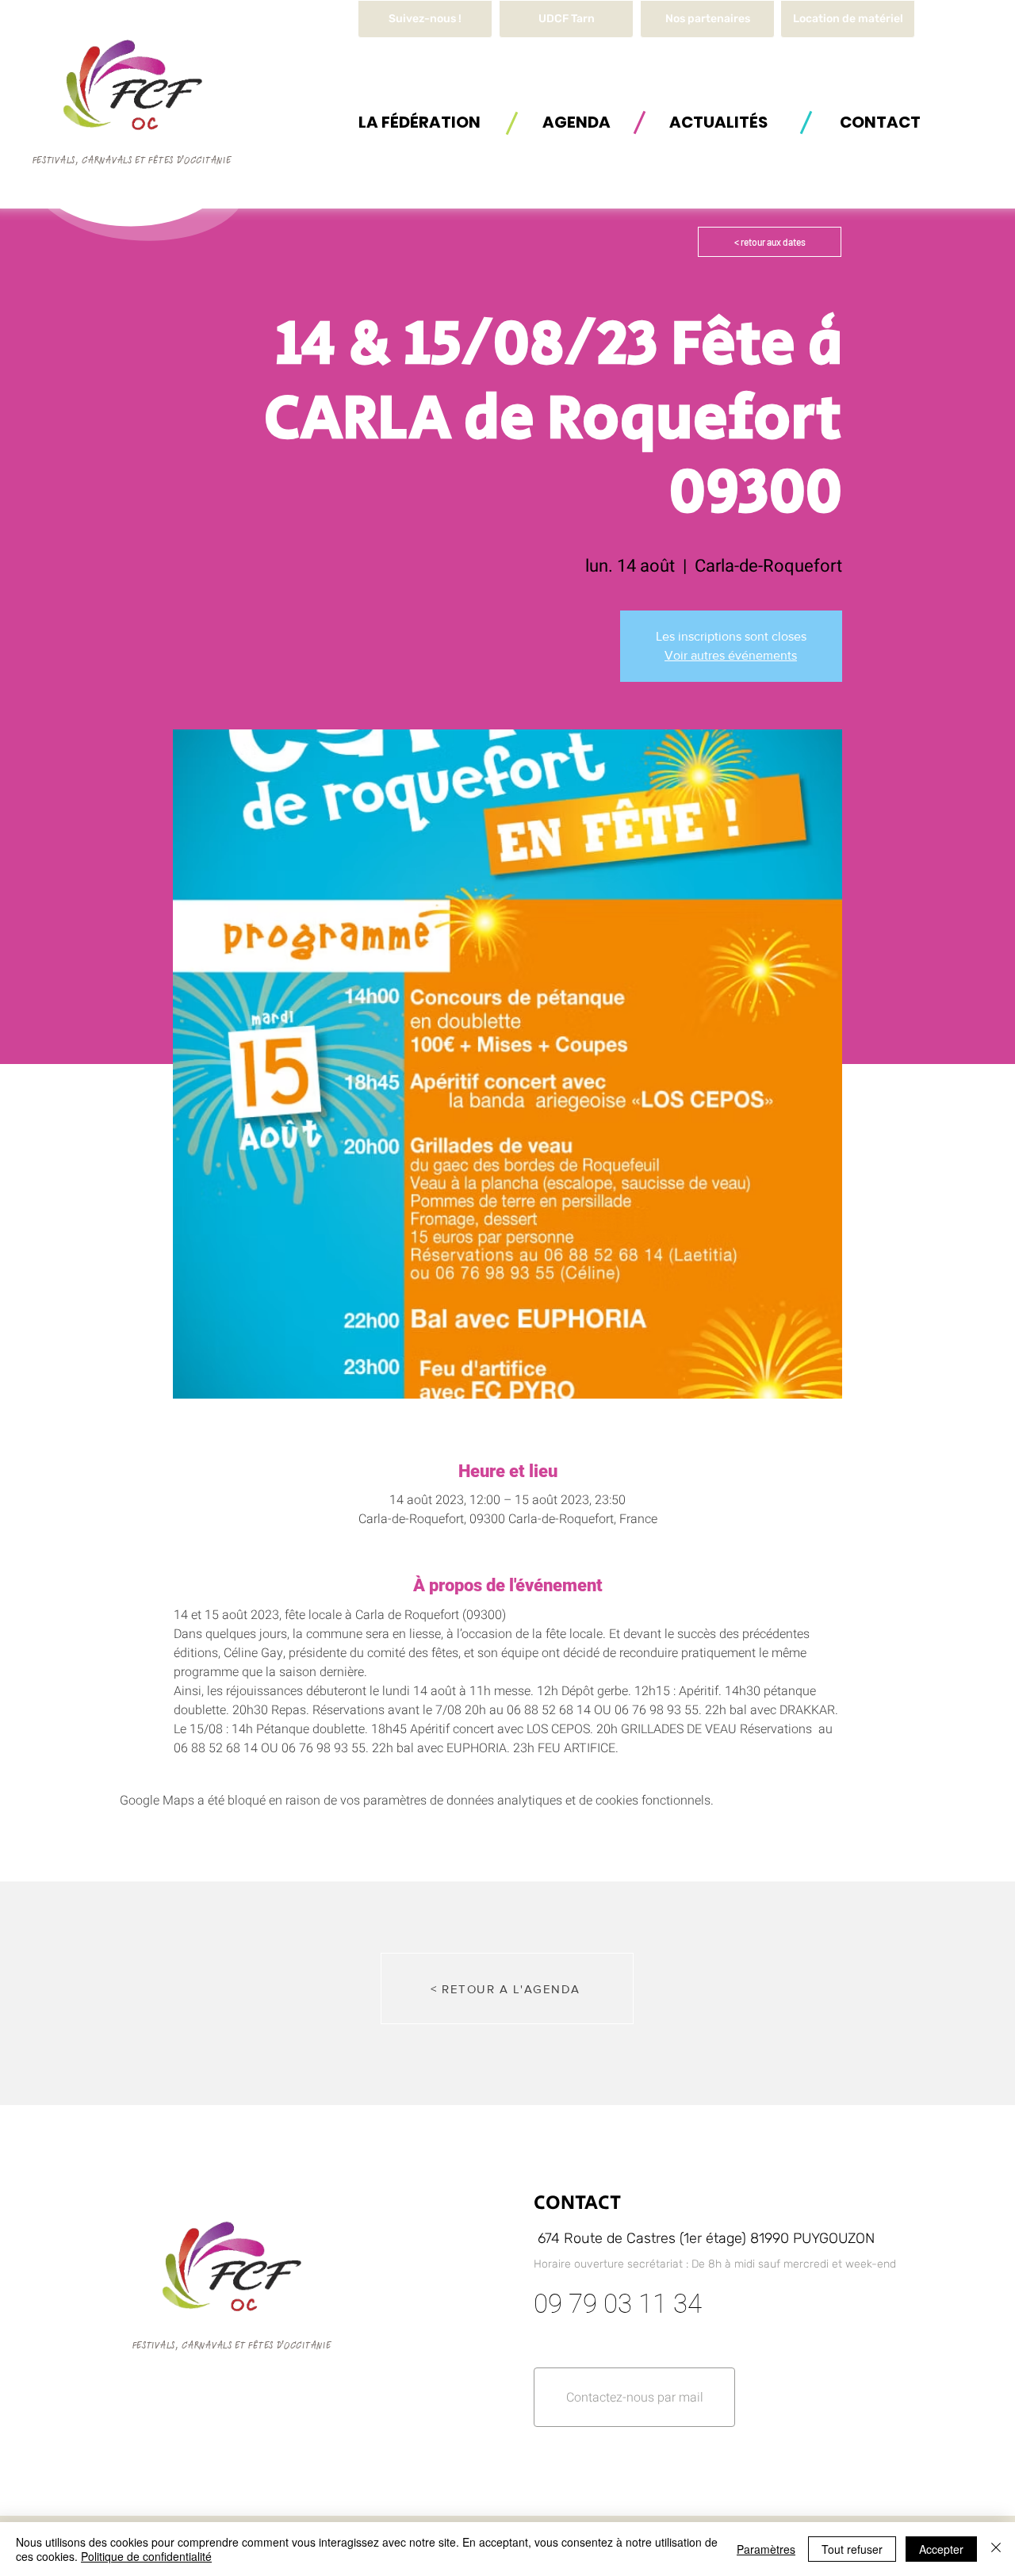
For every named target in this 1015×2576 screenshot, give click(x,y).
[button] (848, 19)
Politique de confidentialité (146, 2556)
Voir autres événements (731, 655)
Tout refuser (852, 2549)
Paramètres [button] (766, 2549)
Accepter (941, 2549)
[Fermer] (996, 2549)
